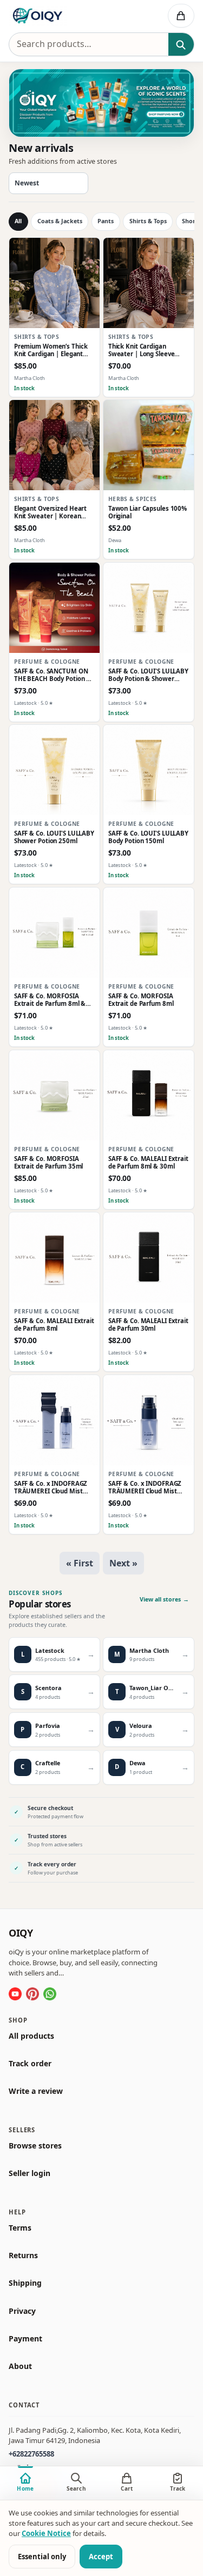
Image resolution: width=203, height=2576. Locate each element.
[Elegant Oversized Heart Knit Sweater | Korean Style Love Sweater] (54, 445)
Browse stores (35, 2146)
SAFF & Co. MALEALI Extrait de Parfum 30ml (148, 1325)
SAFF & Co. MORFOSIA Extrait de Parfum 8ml (141, 1000)
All (18, 221)
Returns (23, 2255)
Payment (25, 2339)
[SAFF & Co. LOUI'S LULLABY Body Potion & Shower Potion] (149, 608)
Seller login (30, 2173)
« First (80, 1563)
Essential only (42, 2557)
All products (31, 2036)
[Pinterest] (32, 1994)
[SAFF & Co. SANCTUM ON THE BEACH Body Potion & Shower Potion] (54, 608)
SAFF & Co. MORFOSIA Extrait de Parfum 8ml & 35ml (50, 1000)
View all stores (164, 1599)
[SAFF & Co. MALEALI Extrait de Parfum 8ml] (54, 1257)
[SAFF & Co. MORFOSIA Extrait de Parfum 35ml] (54, 1095)
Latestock (25, 703)
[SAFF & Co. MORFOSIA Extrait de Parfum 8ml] (149, 933)
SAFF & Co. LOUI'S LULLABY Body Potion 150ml (148, 837)
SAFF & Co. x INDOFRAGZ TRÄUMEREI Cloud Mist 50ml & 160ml (51, 1488)
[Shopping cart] (181, 16)
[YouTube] (15, 1994)
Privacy (22, 2311)
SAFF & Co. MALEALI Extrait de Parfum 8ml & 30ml (148, 1163)
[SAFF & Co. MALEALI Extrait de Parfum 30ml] (149, 1257)
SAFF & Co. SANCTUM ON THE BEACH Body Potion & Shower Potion (53, 675)
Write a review (36, 2091)
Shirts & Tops (148, 221)
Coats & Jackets (60, 221)
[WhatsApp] (50, 1994)
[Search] (181, 45)
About (20, 2366)
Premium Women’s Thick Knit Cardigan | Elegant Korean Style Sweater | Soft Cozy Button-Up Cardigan (51, 351)
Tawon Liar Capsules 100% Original (148, 513)
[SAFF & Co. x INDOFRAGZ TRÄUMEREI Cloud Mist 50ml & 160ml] (54, 1420)
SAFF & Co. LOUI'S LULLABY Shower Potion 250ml (54, 837)
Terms (20, 2228)
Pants (106, 221)
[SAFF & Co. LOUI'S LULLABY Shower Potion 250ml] (54, 770)
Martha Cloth (30, 378)
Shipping (25, 2283)
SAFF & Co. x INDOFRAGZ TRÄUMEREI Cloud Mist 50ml (145, 1488)
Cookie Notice (46, 2533)
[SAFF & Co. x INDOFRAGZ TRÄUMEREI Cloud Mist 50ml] (149, 1420)
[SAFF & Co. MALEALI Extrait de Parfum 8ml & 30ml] (149, 1095)
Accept (101, 2557)
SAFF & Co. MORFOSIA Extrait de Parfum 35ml (49, 1163)
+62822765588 (31, 2454)
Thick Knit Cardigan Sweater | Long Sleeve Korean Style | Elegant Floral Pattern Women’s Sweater (143, 351)
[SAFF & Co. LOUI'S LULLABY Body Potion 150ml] (149, 770)
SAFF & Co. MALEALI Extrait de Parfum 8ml (54, 1325)
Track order (30, 2064)
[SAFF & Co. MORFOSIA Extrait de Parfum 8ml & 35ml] (54, 933)
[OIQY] (65, 16)
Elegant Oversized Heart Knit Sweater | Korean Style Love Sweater (50, 513)
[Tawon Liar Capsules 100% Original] (149, 445)
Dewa (115, 541)
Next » (123, 1563)
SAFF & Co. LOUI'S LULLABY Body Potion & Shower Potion (148, 675)
